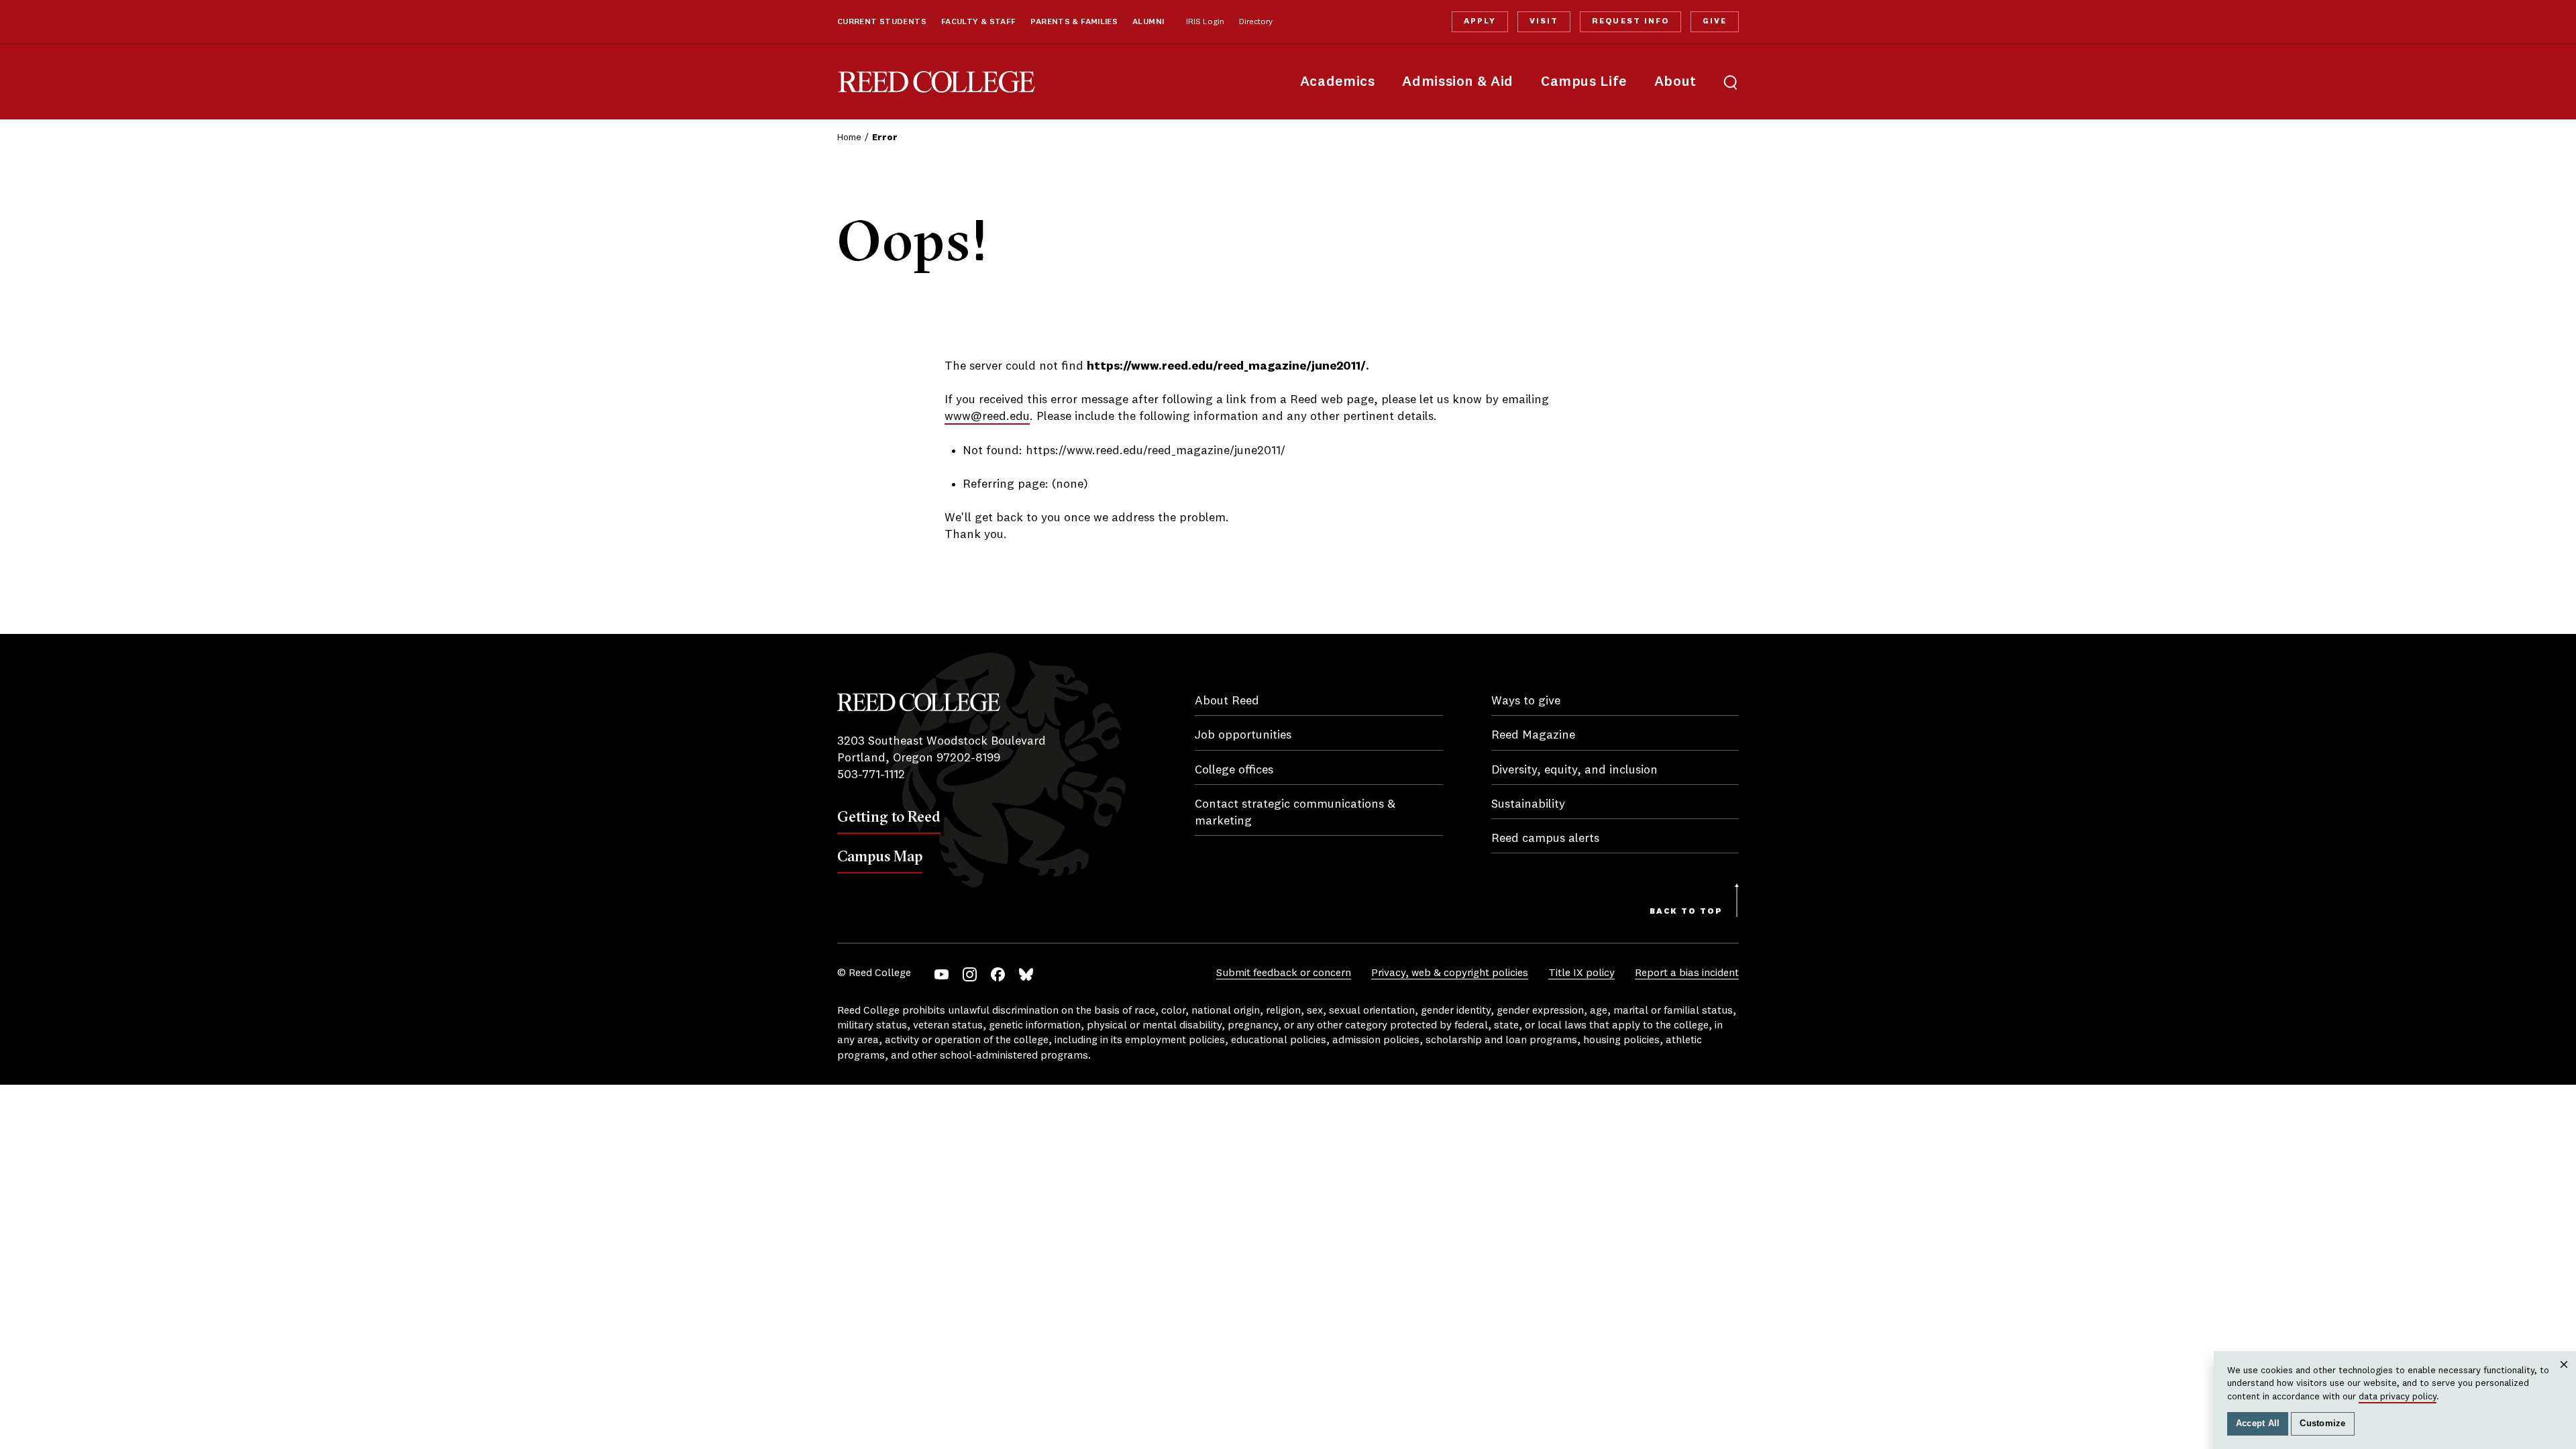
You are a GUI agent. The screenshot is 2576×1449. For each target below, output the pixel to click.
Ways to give (1526, 701)
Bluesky (1026, 974)
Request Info (1630, 21)
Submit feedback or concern (1284, 973)
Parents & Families (1074, 22)
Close (2564, 1378)
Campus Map (880, 856)
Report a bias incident (1687, 973)
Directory (1256, 22)
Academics (1338, 82)
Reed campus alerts (1545, 839)
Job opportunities (1243, 735)
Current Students (882, 22)
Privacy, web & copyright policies (1450, 973)
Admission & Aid (1457, 82)
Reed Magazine (1533, 735)
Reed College (936, 82)
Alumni (1148, 22)
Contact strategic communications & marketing (1295, 813)
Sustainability (1528, 804)
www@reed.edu (987, 417)
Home (849, 138)
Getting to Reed (889, 816)
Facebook (998, 974)
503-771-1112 (871, 775)
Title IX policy (1581, 973)
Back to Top (1686, 912)
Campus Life (1584, 82)
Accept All (2258, 1424)
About (1675, 82)
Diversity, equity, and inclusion (1574, 770)
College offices (1234, 770)
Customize (2322, 1424)
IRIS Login (1205, 22)
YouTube (942, 974)
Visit (1544, 21)
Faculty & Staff (979, 22)
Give (1715, 21)
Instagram (970, 974)
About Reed (1227, 701)
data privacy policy (2398, 1397)
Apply (1480, 21)
